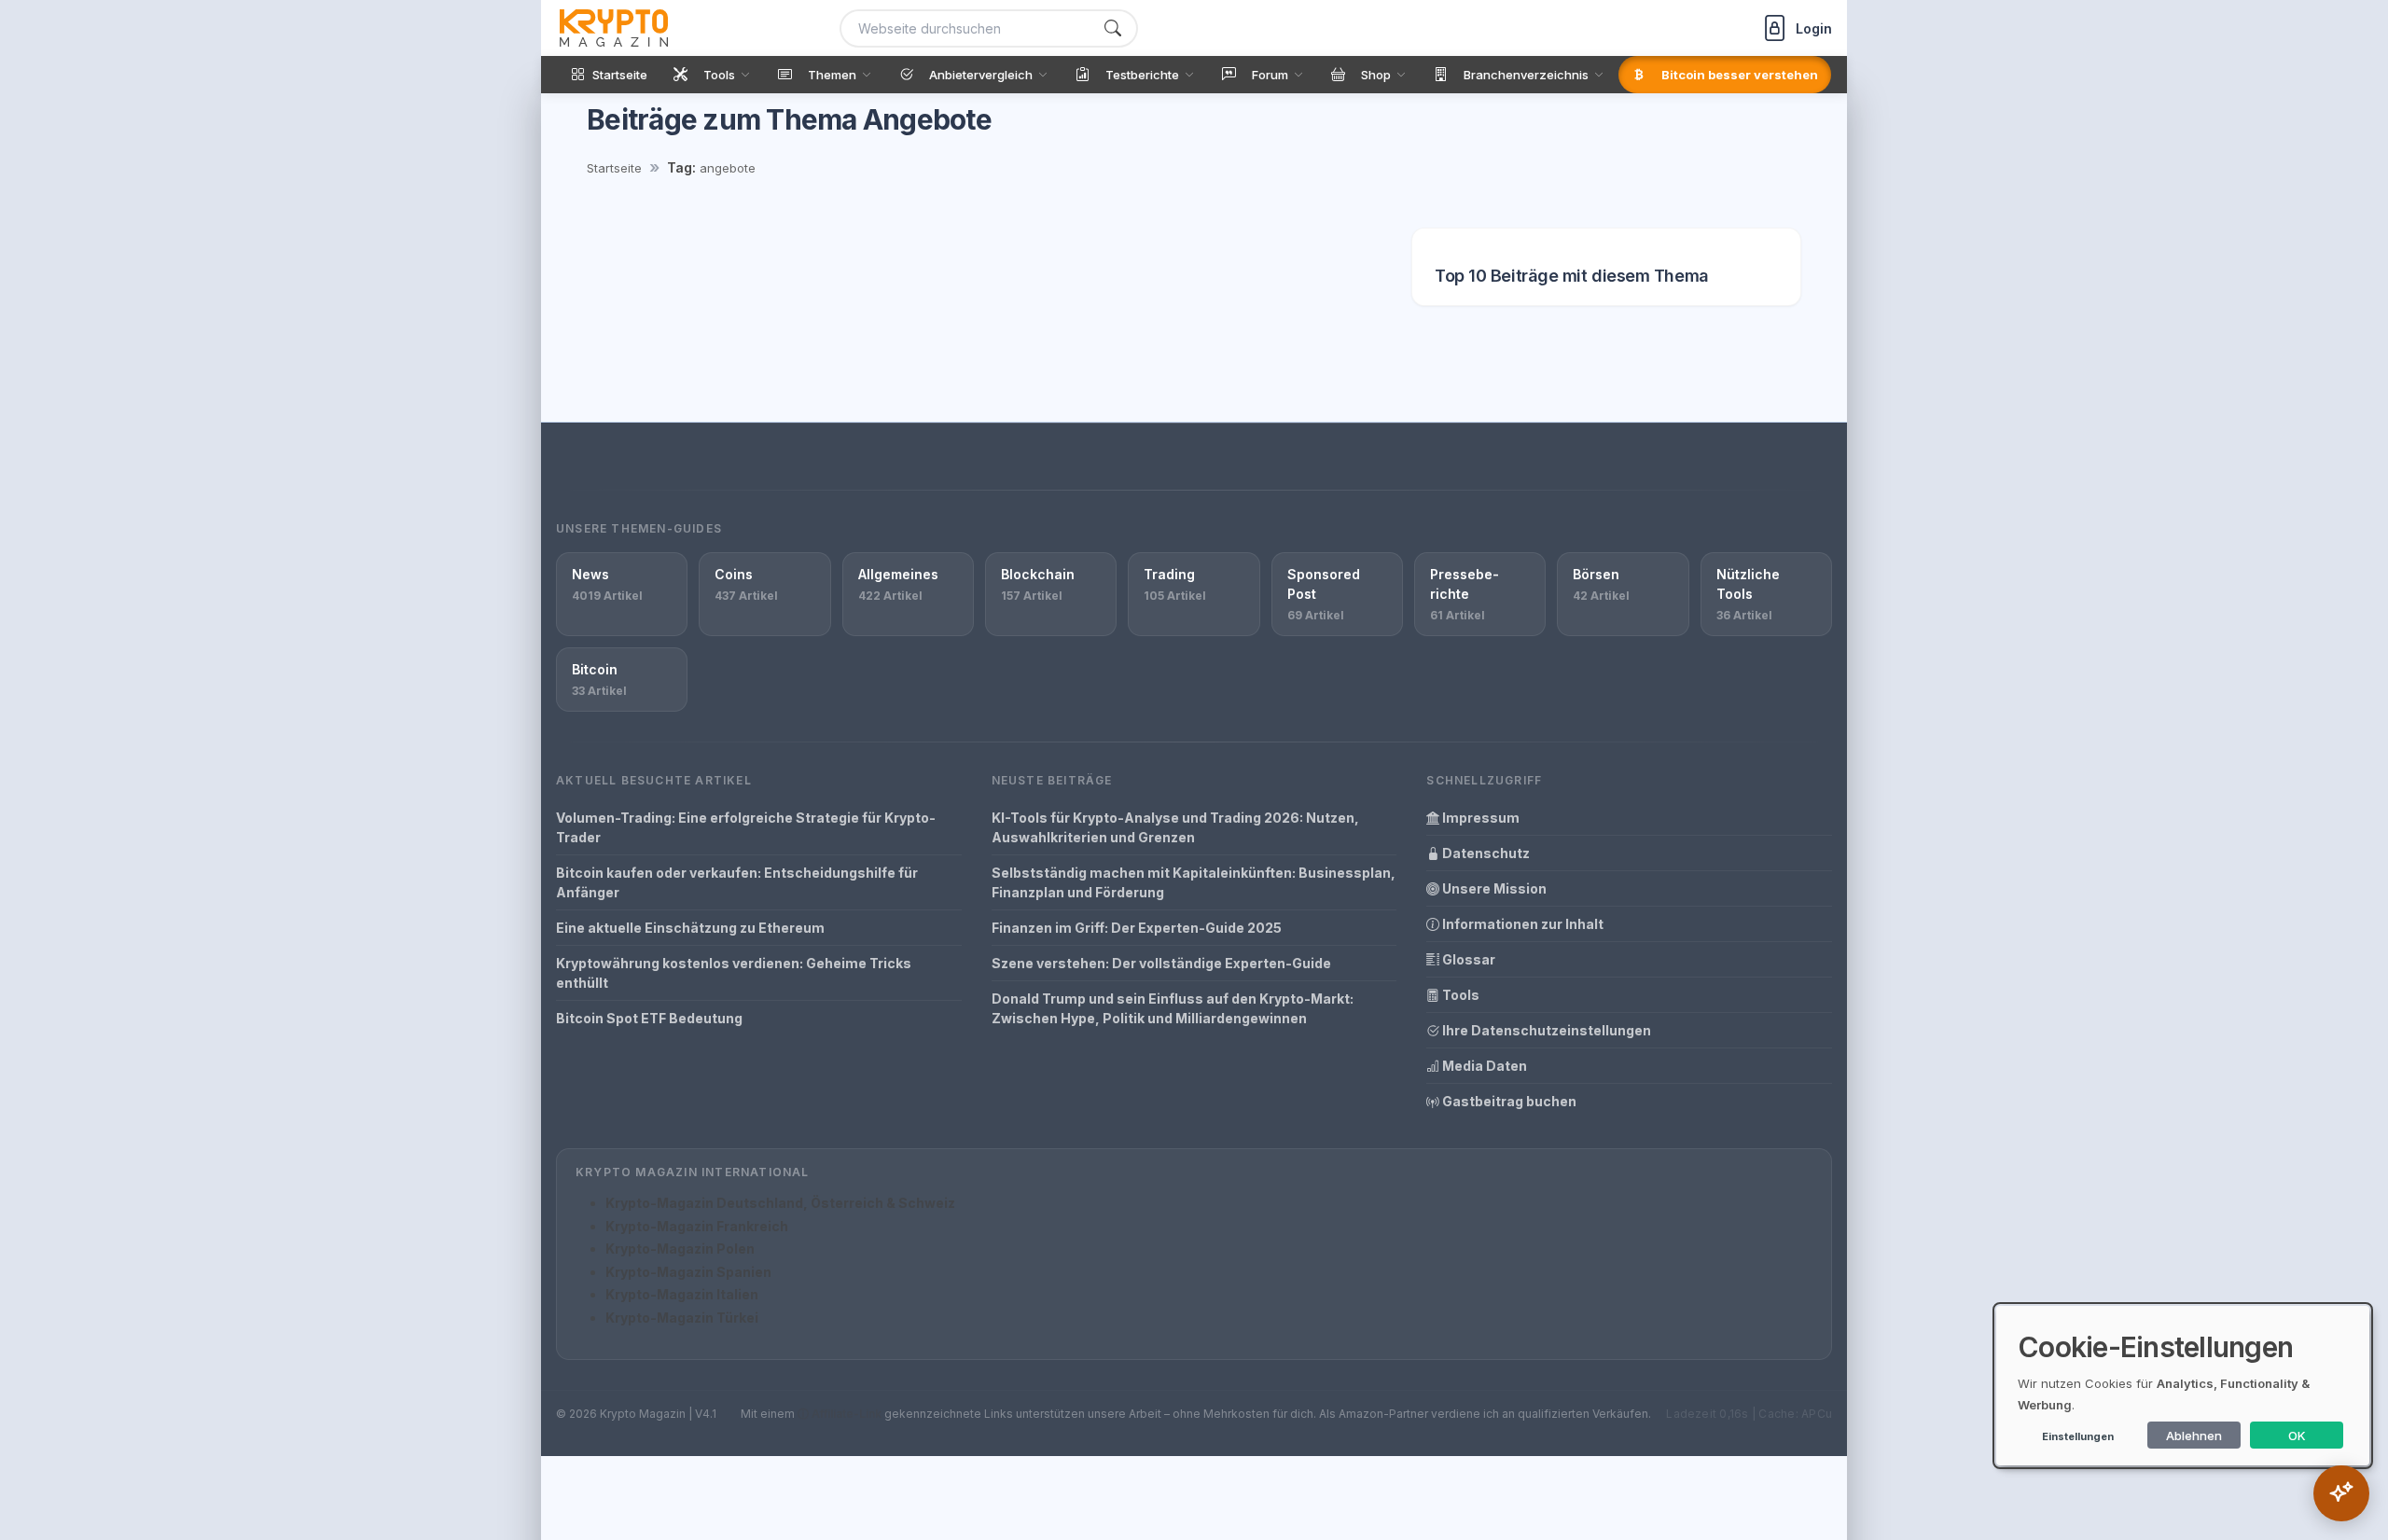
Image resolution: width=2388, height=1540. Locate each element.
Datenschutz (1485, 853)
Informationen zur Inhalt (1521, 924)
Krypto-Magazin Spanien (688, 1272)
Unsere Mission (1493, 888)
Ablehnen (2194, 1436)
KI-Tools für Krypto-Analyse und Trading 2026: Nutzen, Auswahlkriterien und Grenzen (1175, 827)
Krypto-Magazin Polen (680, 1249)
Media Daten (1483, 1066)
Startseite (614, 168)
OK (2297, 1436)
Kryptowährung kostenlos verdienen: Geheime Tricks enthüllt (734, 973)
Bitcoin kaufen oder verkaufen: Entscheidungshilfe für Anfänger (737, 882)
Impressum (1479, 818)
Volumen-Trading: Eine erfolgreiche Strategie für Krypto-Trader (746, 827)
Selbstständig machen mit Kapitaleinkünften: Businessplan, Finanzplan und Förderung (1194, 882)
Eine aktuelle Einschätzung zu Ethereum (690, 928)
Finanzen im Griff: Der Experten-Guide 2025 (1137, 928)
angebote (728, 168)
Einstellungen (2078, 1436)
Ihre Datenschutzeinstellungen (1545, 1030)
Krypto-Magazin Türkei (682, 1318)
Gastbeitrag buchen (1508, 1101)
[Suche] (1113, 28)
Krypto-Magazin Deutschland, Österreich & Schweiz (780, 1203)
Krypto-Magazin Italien (682, 1294)
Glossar (1467, 959)
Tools (1459, 995)
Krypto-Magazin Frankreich (697, 1226)
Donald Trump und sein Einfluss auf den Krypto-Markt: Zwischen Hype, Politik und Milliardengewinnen (1173, 1008)
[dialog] (2183, 1386)
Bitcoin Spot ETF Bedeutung (649, 1018)
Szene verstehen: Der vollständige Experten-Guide (1161, 963)
